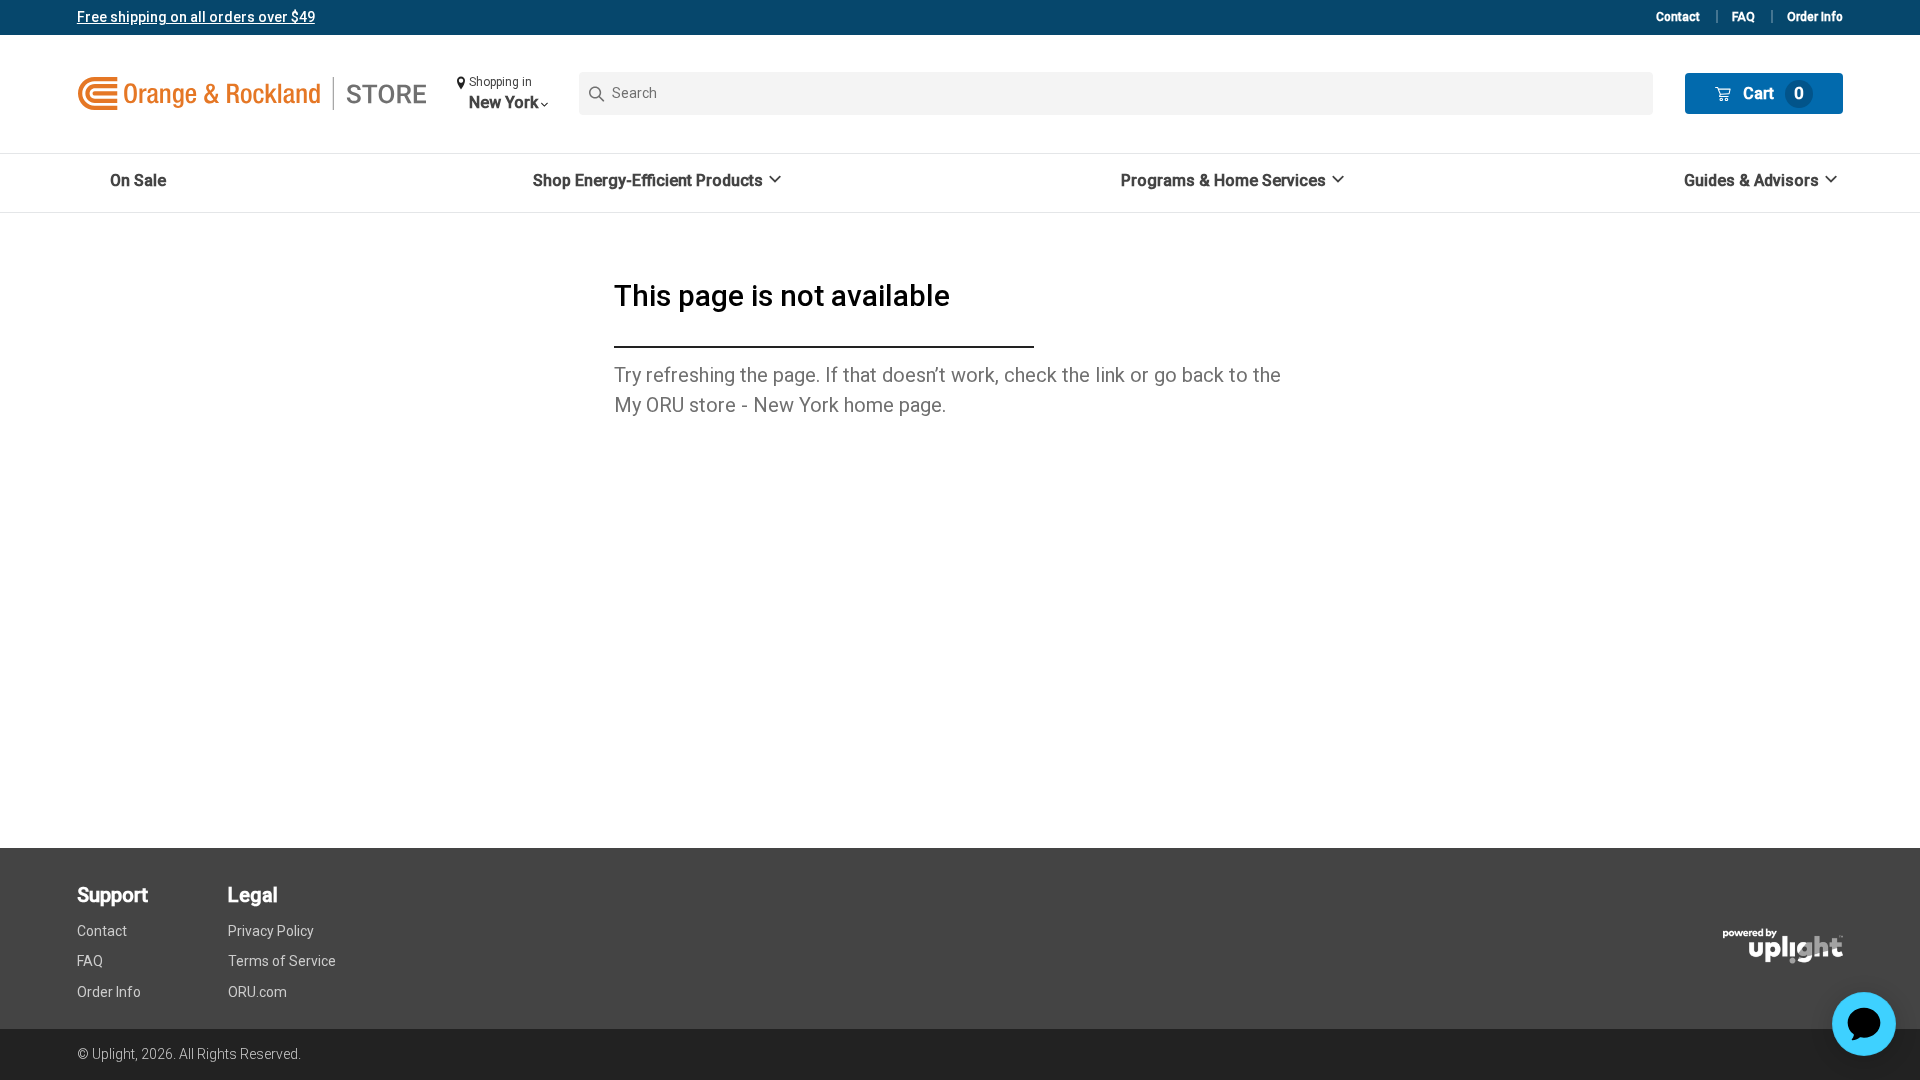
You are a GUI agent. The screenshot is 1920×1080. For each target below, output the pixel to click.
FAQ (1743, 17)
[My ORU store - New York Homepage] (252, 94)
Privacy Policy (271, 931)
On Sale (138, 180)
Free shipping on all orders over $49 (196, 17)
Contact (1678, 17)
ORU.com (257, 992)
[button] (502, 93)
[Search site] (1116, 93)
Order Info (1815, 17)
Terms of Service (282, 961)
